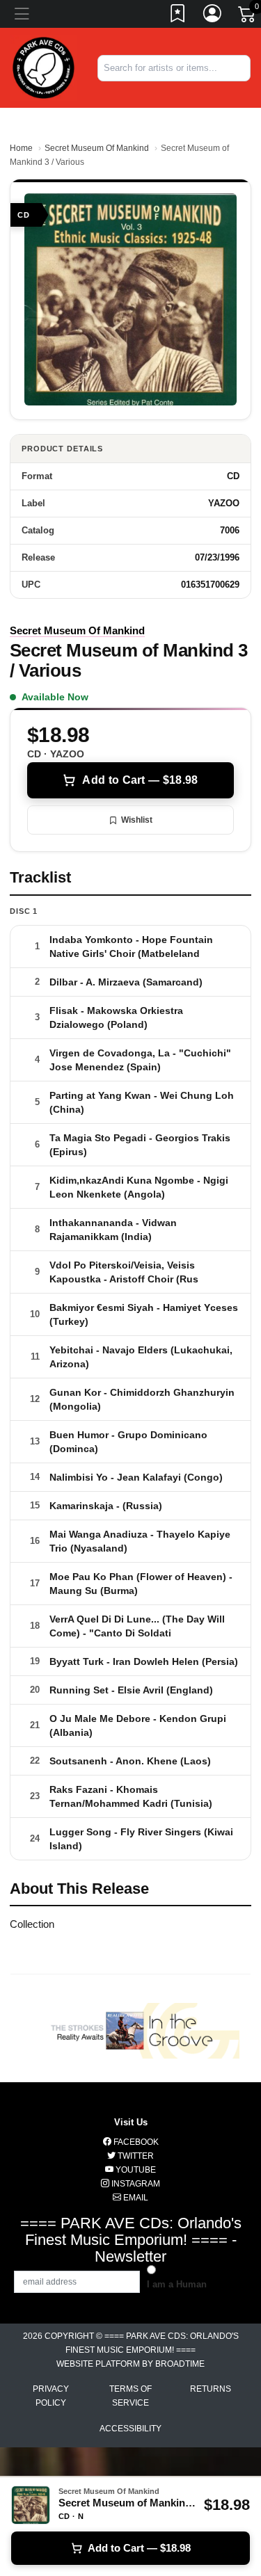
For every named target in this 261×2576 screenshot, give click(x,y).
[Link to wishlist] (178, 16)
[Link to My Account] (213, 16)
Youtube (135, 2170)
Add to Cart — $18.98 (140, 780)
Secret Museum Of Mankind (97, 148)
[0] (248, 17)
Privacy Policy (51, 2396)
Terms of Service (130, 2396)
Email (135, 2198)
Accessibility (130, 2429)
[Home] (43, 67)
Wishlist (137, 820)
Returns (211, 2389)
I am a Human (177, 2284)
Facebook (135, 2142)
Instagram (135, 2184)
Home (21, 148)
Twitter (135, 2156)
